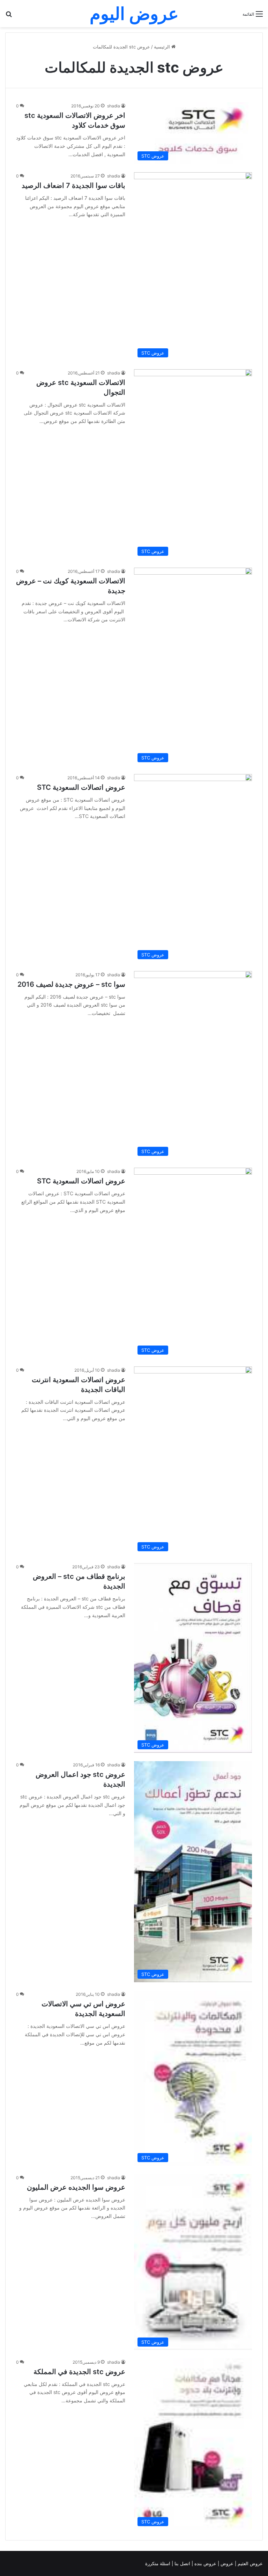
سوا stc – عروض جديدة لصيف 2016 (71, 984)
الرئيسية (163, 47)
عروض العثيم (250, 2563)
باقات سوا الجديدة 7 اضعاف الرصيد (73, 185)
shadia (114, 106)
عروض (227, 2563)
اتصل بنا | (182, 2563)
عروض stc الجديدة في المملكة (79, 2372)
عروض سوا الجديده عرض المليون (76, 2187)
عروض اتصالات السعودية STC (81, 787)
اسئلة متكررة (158, 2563)
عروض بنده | (205, 2563)
